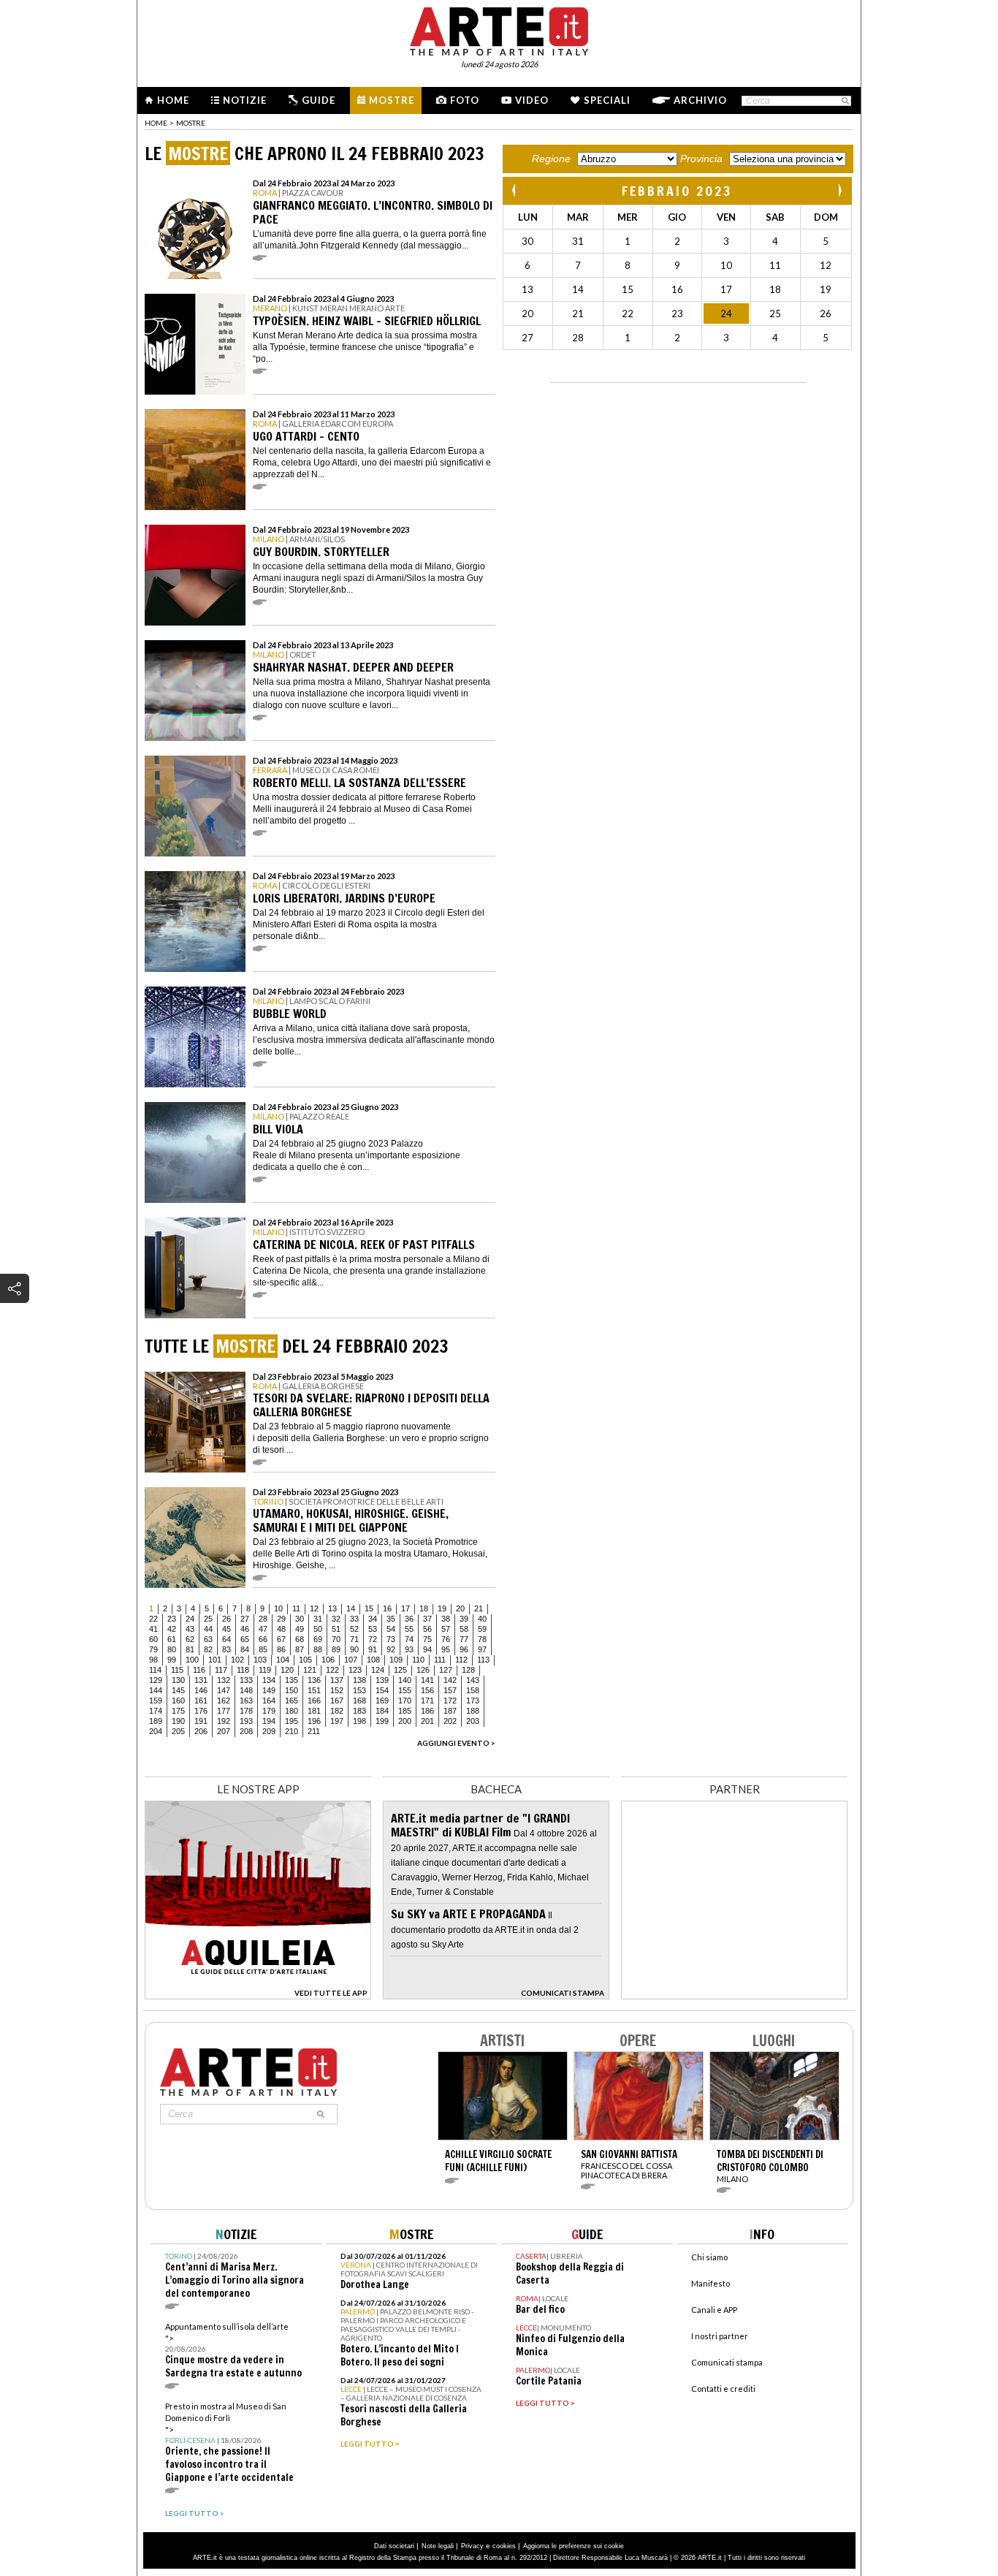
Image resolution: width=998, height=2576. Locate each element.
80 (172, 1649)
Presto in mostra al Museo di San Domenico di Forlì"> (229, 2443)
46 (245, 1629)
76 (446, 1639)
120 (287, 1670)
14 (351, 1608)
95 (446, 1649)
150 (292, 1690)
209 (269, 1731)
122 (332, 1670)
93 (409, 1649)
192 (224, 1721)
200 (405, 1721)
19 (442, 1608)
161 (201, 1701)
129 (156, 1680)
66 (263, 1639)
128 (468, 1670)
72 (373, 1639)
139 (382, 1680)
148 (246, 1690)
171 (427, 1701)
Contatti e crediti (723, 2389)
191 (201, 1721)
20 (460, 1608)
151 (314, 1690)
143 (473, 1680)
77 (464, 1639)
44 (208, 1629)
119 (265, 1670)
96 (464, 1649)
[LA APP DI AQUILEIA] (258, 1995)
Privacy (472, 2546)
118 (243, 1670)
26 (226, 1619)
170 (405, 1701)
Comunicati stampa (727, 2362)
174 (156, 1711)
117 (221, 1670)
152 (337, 1690)
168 (359, 1701)
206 (201, 1731)
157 (450, 1690)
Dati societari (394, 2546)
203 (473, 1721)
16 (387, 1608)
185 (405, 1711)
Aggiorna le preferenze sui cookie (574, 2546)
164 (269, 1701)
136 (314, 1680)
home (156, 123)
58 (464, 1629)
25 (208, 1619)
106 (328, 1660)
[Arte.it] (499, 29)
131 (201, 1680)
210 (292, 1731)
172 (450, 1701)
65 (245, 1639)
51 (336, 1629)
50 (318, 1629)
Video (532, 100)
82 (208, 1649)
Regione (551, 159)
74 (409, 1639)
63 (208, 1639)
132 (224, 1680)
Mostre (392, 100)
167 (337, 1701)
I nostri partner (720, 2336)
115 (177, 1670)
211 (314, 1731)
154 (382, 1690)
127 (446, 1670)
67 (281, 1639)
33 (354, 1619)
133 (246, 1680)
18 (424, 1608)
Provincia (701, 159)
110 (418, 1660)
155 (405, 1690)
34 (373, 1619)
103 (260, 1660)
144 (156, 1690)
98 (153, 1660)
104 (283, 1660)
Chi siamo (709, 2257)
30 (300, 1619)
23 (172, 1619)
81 (190, 1649)
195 (292, 1721)
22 (153, 1619)
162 (224, 1701)
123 (355, 1670)
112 (461, 1660)
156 (427, 1690)
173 (473, 1701)
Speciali (607, 100)
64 (226, 1639)
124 (378, 1670)
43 (190, 1629)
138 (359, 1680)
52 (354, 1629)
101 (215, 1660)
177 (224, 1711)
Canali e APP (714, 2310)
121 (310, 1670)
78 (482, 1639)
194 (269, 1721)
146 (201, 1690)
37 (427, 1619)
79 (153, 1649)
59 (482, 1629)
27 (245, 1619)
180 (292, 1711)
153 (359, 1690)
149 (269, 1690)
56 (427, 1629)
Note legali (438, 2546)
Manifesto (711, 2283)
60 (153, 1639)
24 (190, 1619)
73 (391, 1639)
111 (440, 1660)
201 (427, 1721)
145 (178, 1690)
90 (354, 1649)
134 (269, 1680)
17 (405, 1608)
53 (373, 1629)
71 (354, 1639)
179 (269, 1711)
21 (479, 1608)
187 (450, 1711)
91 (373, 1649)
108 (373, 1660)
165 (292, 1701)
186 (427, 1711)
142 (450, 1680)
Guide (319, 100)
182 (337, 1711)
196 (314, 1721)
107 (351, 1660)
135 (292, 1680)
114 (155, 1670)
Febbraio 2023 (677, 191)
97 (482, 1649)
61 (172, 1639)
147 (224, 1690)
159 (156, 1701)
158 (473, 1690)
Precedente (515, 190)
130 (178, 1680)
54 (391, 1629)
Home (173, 100)
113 (483, 1660)
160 (178, 1701)
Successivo (839, 190)
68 (300, 1639)
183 (359, 1711)
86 (281, 1649)
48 (281, 1629)
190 (178, 1721)
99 (172, 1660)
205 (178, 1731)
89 (336, 1649)
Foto (465, 100)
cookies (504, 2546)
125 (400, 1670)
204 (156, 1731)
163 (246, 1701)
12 (314, 1608)
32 (336, 1619)
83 (226, 1649)
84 (245, 1649)
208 (246, 1731)
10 (278, 1608)
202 (450, 1721)
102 (237, 1660)
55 (409, 1629)
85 (263, 1649)
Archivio (700, 100)
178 (246, 1711)
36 (409, 1619)
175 (178, 1711)
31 (318, 1619)
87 (300, 1649)
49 (300, 1629)
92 (391, 1649)
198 (359, 1721)
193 (246, 1721)
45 (226, 1629)
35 (391, 1619)
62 (190, 1639)
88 (318, 1649)
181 (314, 1711)
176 (201, 1711)
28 (263, 1619)
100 (192, 1660)
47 (263, 1629)
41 (153, 1629)
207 (224, 1731)
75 (427, 1639)
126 (423, 1670)
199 (382, 1721)
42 (172, 1629)
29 (281, 1619)
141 (427, 1680)
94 (427, 1649)
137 (337, 1680)
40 (482, 1619)
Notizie (245, 100)
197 (337, 1721)
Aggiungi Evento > (456, 1743)
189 (156, 1721)
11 (296, 1608)
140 (405, 1680)
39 (464, 1619)
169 (382, 1701)
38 (446, 1619)
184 (382, 1711)
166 (314, 1701)
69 (318, 1639)
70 (336, 1639)
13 (332, 1608)
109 (396, 1660)
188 (473, 1711)
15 (369, 1608)
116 (199, 1670)
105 (305, 1660)
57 (446, 1629)
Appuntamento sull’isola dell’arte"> (233, 2351)
